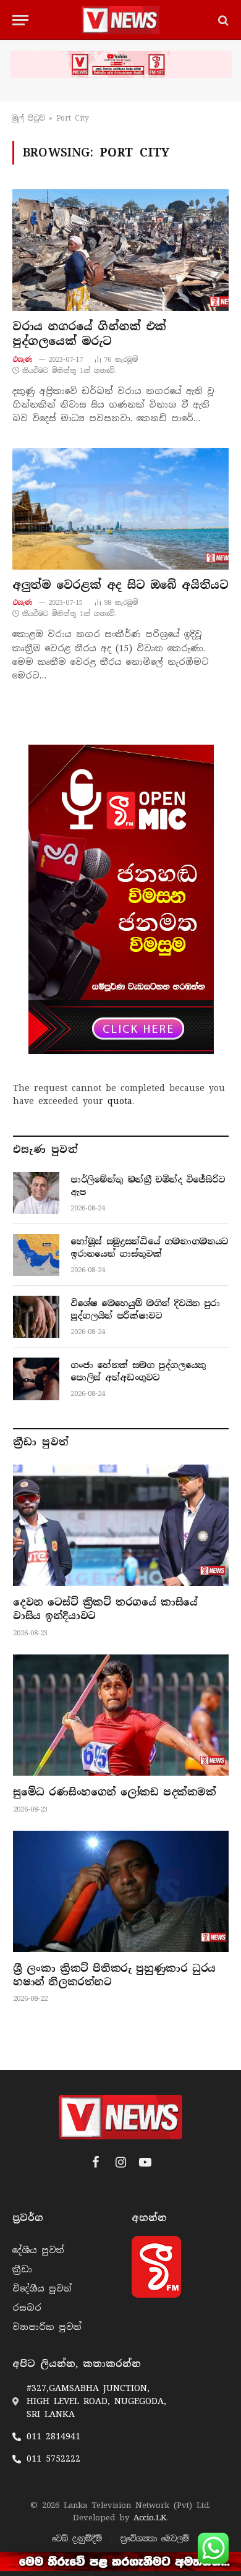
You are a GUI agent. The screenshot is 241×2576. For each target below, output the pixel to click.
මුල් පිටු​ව (29, 118)
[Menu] (20, 20)
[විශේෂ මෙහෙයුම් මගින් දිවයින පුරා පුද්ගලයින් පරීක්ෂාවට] (36, 1317)
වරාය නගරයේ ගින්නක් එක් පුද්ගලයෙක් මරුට (92, 334)
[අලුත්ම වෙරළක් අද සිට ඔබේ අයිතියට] (120, 509)
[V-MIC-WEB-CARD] (121, 899)
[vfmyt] (120, 64)
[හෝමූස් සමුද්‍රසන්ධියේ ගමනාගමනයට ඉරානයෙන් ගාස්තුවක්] (36, 1255)
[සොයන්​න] (222, 20)
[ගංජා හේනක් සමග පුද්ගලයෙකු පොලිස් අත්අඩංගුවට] (36, 1379)
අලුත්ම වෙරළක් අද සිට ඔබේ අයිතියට (120, 585)
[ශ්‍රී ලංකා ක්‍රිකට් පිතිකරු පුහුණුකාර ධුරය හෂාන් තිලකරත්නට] (121, 1891)
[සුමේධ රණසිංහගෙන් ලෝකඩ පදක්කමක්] (121, 1715)
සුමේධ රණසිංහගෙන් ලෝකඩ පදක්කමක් (115, 1792)
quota (120, 1101)
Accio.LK (150, 2518)
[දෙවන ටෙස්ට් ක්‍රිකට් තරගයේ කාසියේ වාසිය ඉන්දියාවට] (121, 1525)
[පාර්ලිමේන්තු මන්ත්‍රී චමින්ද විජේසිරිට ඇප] (36, 1193)
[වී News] (120, 20)
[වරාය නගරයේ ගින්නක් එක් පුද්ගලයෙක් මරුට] (120, 250)
